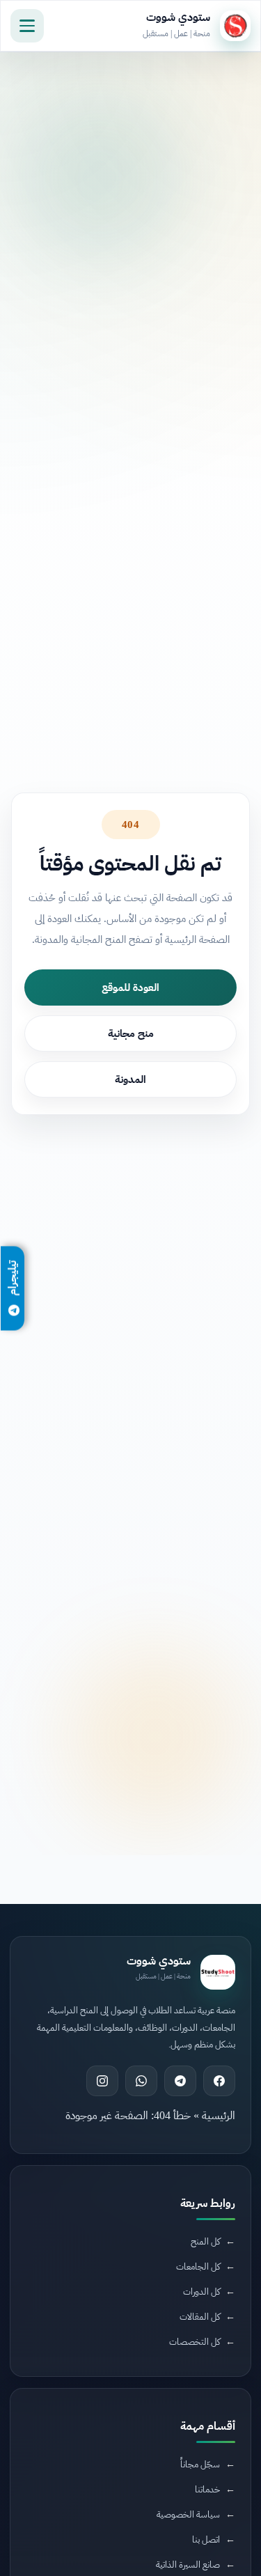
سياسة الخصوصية (188, 2514)
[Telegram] (180, 2081)
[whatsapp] (141, 2081)
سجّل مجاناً (200, 2464)
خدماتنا (207, 2489)
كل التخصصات (195, 2342)
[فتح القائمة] (27, 26)
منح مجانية (131, 1033)
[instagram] (102, 2081)
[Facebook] (219, 2081)
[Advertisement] (127, 2215)
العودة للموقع (130, 988)
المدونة (130, 1079)
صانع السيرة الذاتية (188, 2565)
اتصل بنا (206, 2539)
